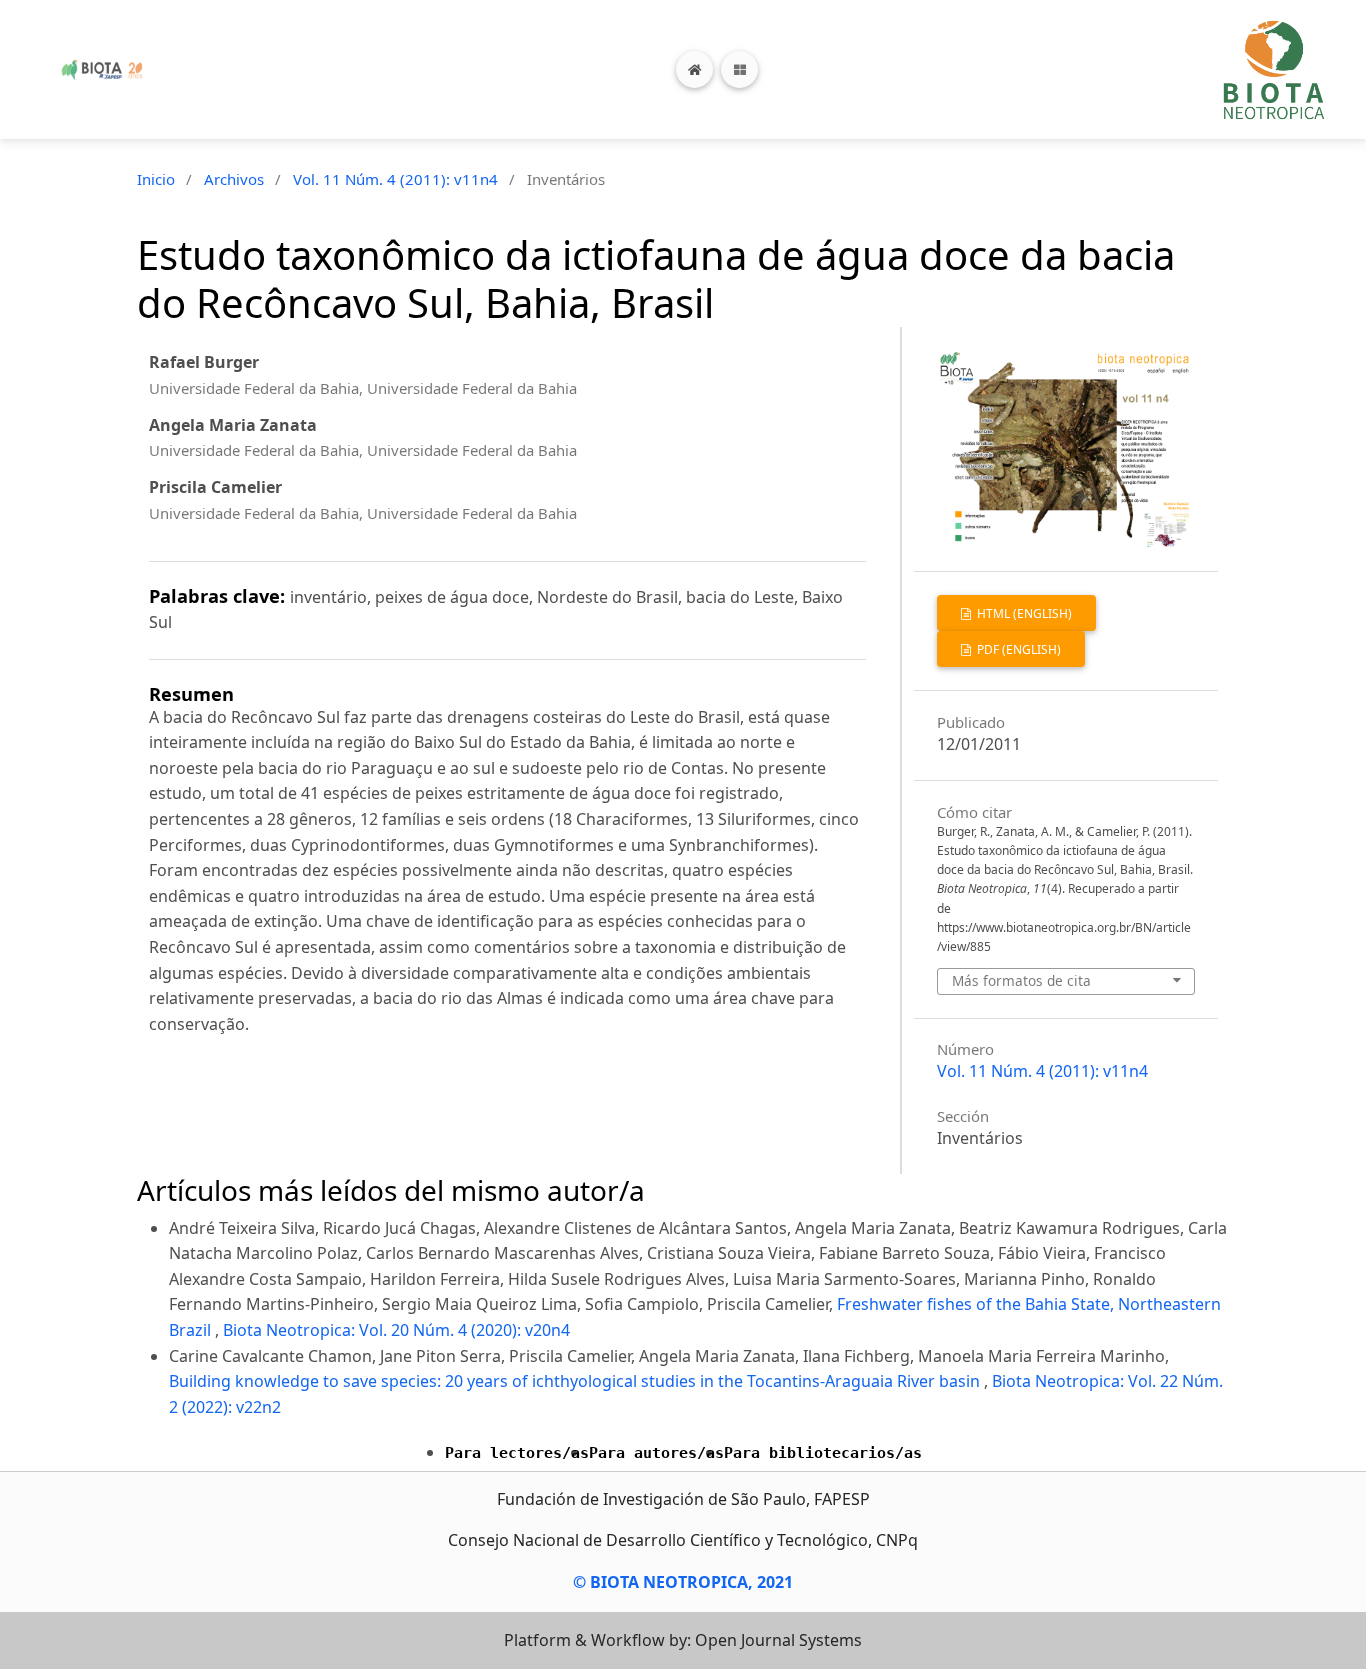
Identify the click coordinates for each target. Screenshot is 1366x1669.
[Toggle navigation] (739, 69)
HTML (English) (1023, 613)
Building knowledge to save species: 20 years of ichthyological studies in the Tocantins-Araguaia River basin (576, 1381)
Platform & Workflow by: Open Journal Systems (683, 1640)
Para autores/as (656, 1453)
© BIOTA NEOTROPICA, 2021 (683, 1582)
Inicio (156, 179)
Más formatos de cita (1021, 980)
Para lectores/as (517, 1453)
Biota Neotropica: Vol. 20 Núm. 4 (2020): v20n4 (396, 1330)
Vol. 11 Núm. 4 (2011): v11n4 (395, 179)
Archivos (234, 179)
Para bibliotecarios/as (823, 1453)
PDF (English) (1017, 649)
